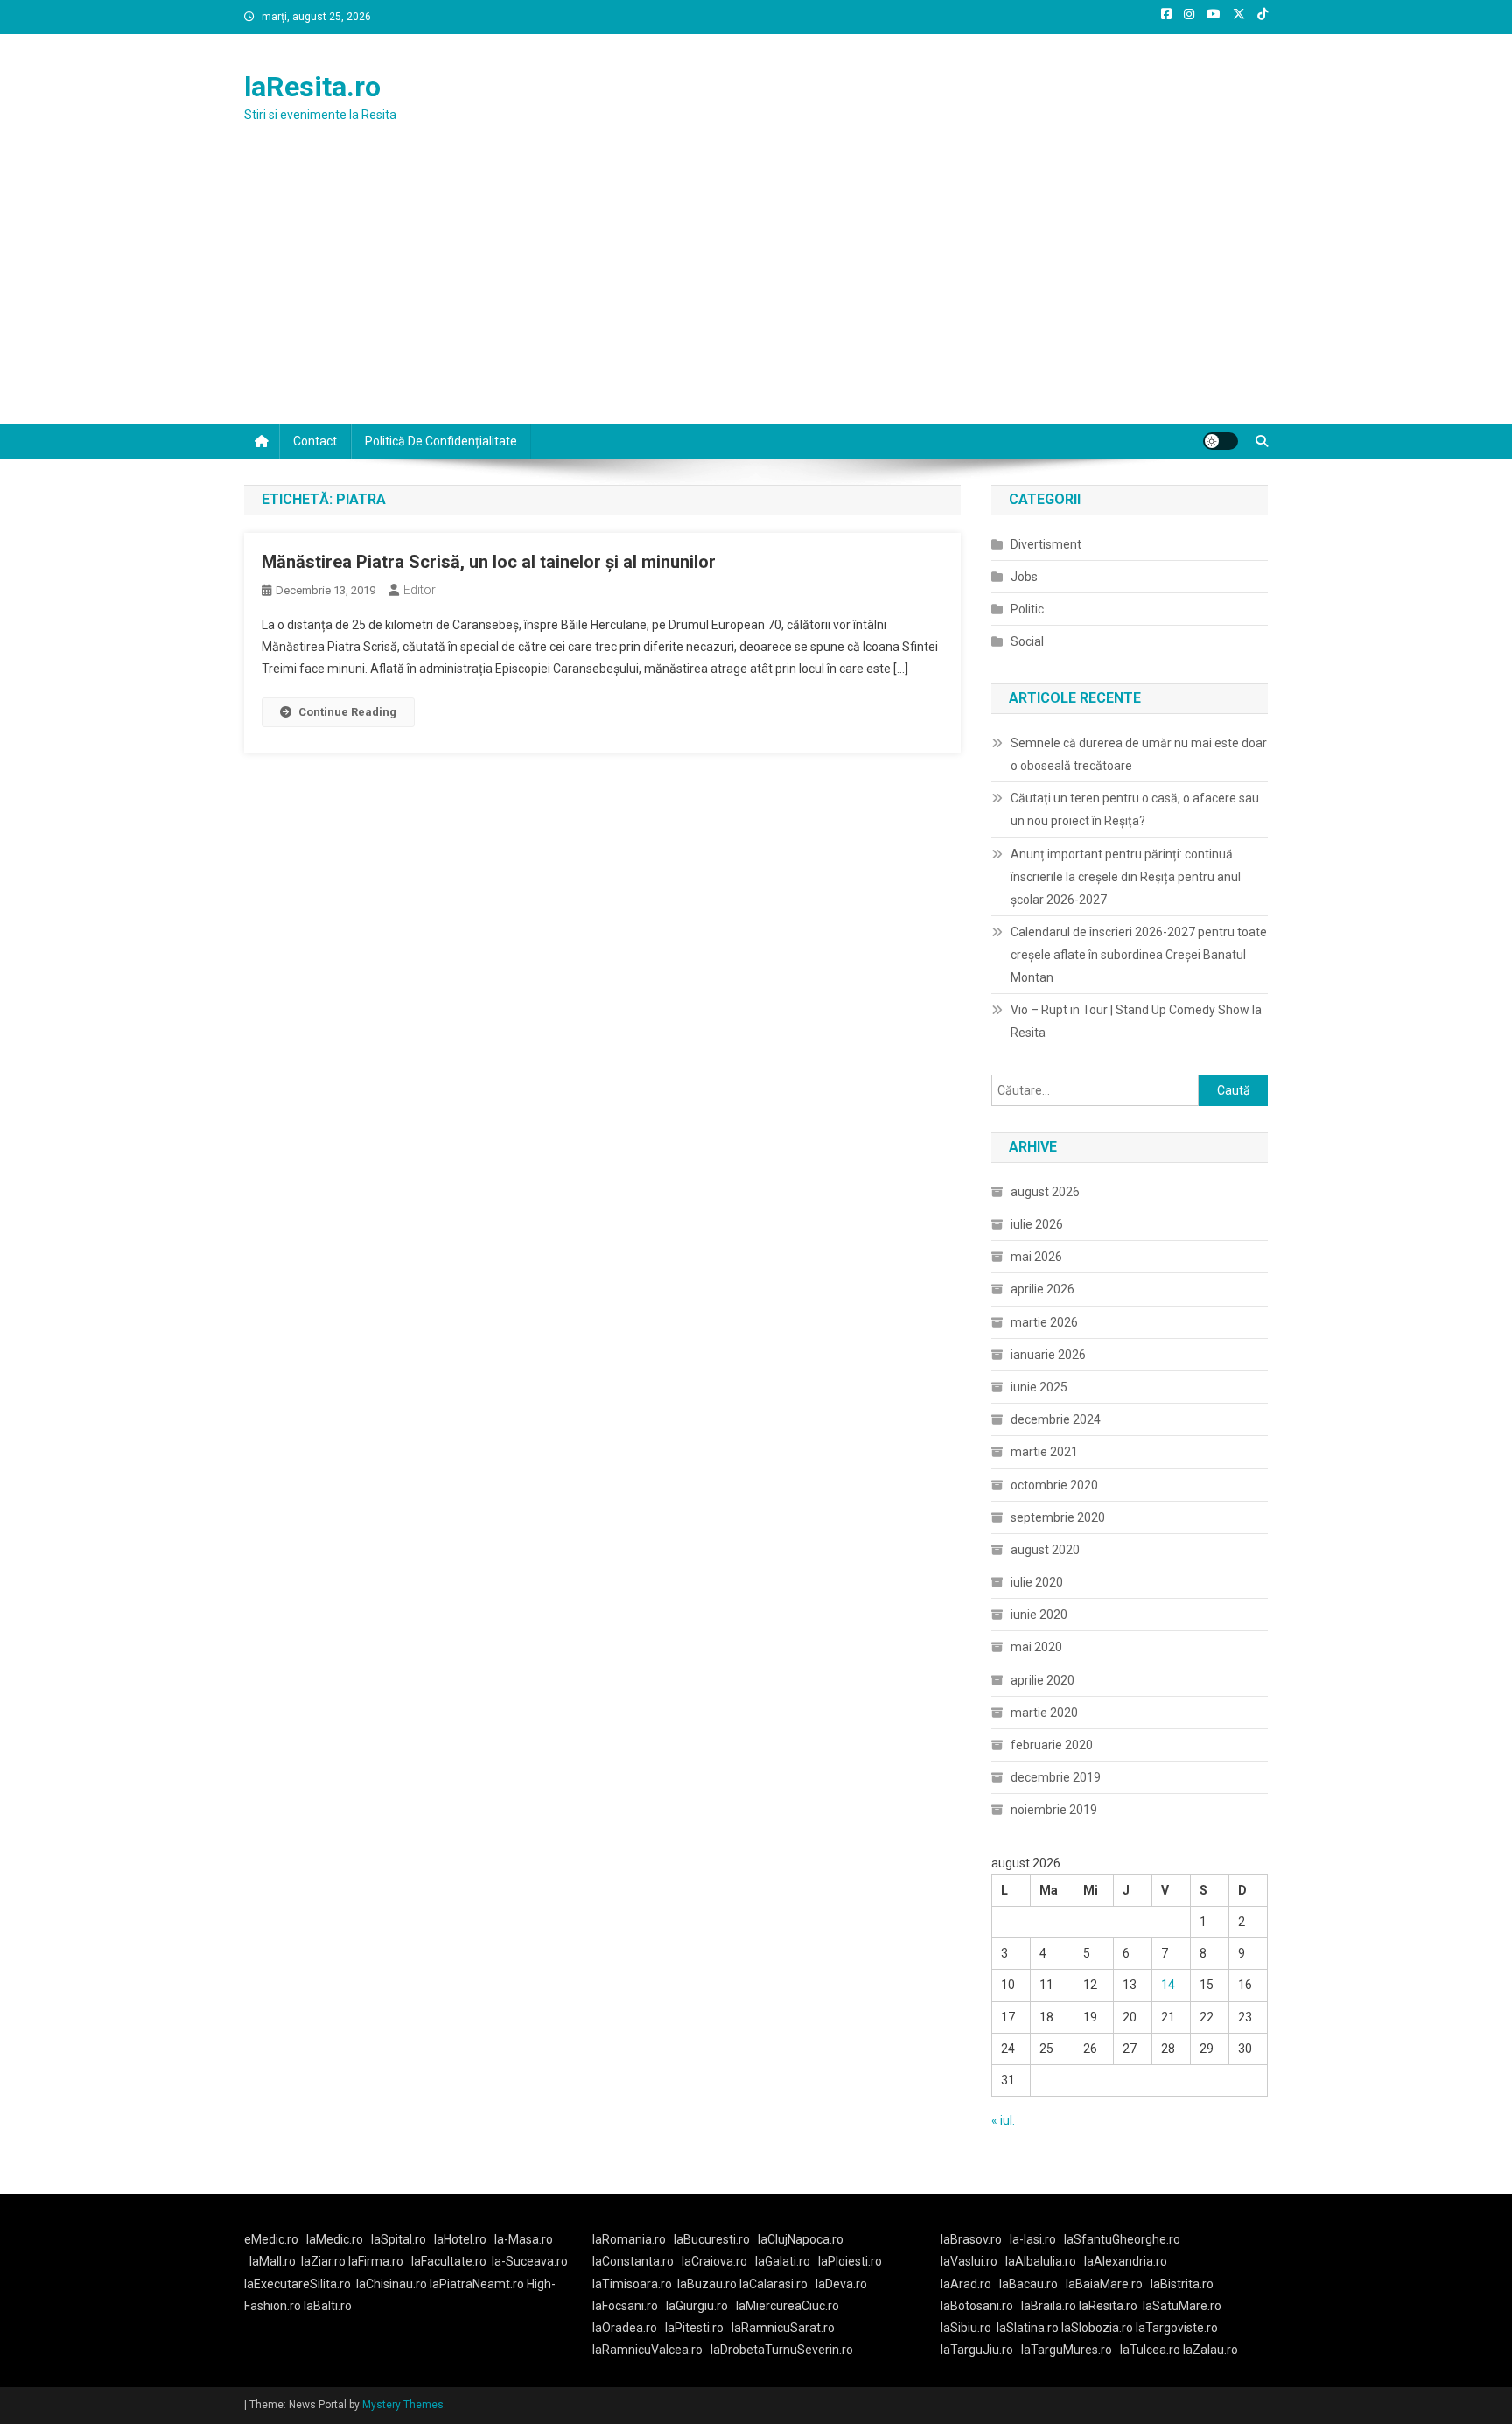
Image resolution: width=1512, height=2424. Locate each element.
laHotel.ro (460, 2239)
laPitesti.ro (694, 2328)
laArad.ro (966, 2284)
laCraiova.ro (714, 2261)
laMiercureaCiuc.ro (787, 2306)
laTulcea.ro (1151, 2350)
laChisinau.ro (392, 2284)
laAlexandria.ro (1126, 2261)
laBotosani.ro (977, 2306)
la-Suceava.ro (530, 2261)
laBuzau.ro (708, 2284)
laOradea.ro (625, 2328)
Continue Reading (347, 712)
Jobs (1024, 577)
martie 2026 (1044, 1322)
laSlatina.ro (1028, 2328)
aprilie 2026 (1043, 1289)
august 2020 (1045, 1550)
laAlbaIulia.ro (1041, 2261)
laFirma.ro (376, 2261)
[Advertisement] (756, 292)
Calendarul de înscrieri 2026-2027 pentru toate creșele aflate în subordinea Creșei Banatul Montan (1139, 955)
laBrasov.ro (971, 2239)
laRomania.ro (629, 2239)
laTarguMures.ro (1067, 2350)
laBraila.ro (1049, 2306)
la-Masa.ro (524, 2239)
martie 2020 (1044, 1713)
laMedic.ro (336, 2239)
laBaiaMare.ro (1104, 2284)
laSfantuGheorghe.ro (1122, 2239)
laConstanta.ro (633, 2261)
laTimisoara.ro (632, 2284)
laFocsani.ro (625, 2306)
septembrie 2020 (1058, 1517)
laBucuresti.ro (712, 2239)
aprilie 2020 (1043, 1680)
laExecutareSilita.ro (297, 2284)
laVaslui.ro (973, 2261)
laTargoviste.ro (1177, 2328)
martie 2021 (1044, 1452)
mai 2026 (1036, 1257)
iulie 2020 (1037, 1582)
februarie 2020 (1052, 1745)
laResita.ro (312, 87)
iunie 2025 (1039, 1387)
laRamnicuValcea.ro (647, 2350)
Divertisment (1046, 544)
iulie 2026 (1037, 1224)
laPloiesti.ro (850, 2261)
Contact (315, 441)
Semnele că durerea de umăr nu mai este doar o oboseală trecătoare (1139, 754)
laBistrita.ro (1182, 2284)
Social (1027, 641)
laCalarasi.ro (773, 2284)
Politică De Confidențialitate (441, 441)
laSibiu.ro (966, 2328)
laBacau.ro (1029, 2284)
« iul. (1003, 2120)
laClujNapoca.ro (801, 2239)
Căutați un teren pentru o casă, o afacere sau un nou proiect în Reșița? (1135, 809)
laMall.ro (273, 2261)
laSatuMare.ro (1182, 2306)
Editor (420, 590)
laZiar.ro (325, 2261)
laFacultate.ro (449, 2261)
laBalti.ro (328, 2306)
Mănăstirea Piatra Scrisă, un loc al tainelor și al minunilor (489, 562)
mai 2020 (1036, 1647)
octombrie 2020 (1054, 1485)
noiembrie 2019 (1054, 1810)
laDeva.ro (841, 2284)
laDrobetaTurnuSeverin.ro (782, 2350)
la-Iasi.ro (1033, 2239)
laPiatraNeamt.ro (477, 2284)
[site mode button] (1221, 441)
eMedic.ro (271, 2239)
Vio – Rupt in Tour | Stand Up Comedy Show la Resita (1136, 1021)
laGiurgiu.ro (701, 2306)
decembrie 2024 (1056, 1419)
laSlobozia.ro (1097, 2328)
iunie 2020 (1039, 1615)
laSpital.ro (399, 2239)
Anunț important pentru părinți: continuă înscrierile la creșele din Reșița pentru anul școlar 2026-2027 (1126, 877)
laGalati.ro (783, 2261)
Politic (1027, 609)
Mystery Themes (403, 2405)
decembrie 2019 (1056, 1777)
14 (1168, 1985)
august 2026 (1045, 1192)
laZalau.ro (1211, 2350)
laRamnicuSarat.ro (783, 2328)
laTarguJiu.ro (981, 2350)
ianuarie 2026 (1048, 1355)
